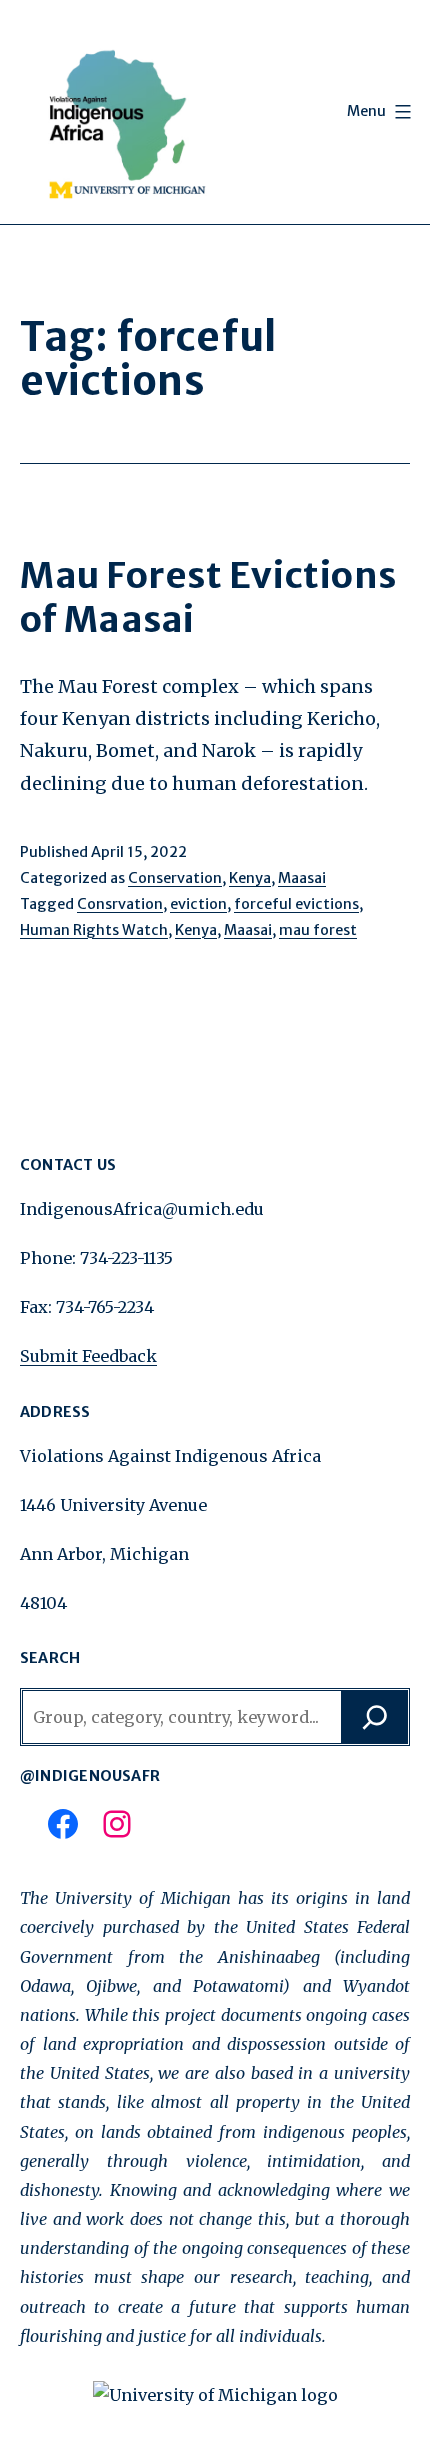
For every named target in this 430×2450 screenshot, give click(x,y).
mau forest (318, 930)
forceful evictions (296, 904)
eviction (198, 904)
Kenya (250, 878)
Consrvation (120, 904)
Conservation (175, 878)
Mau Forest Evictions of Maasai (208, 597)
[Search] (375, 1717)
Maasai (302, 878)
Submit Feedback (88, 1356)
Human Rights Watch (94, 930)
